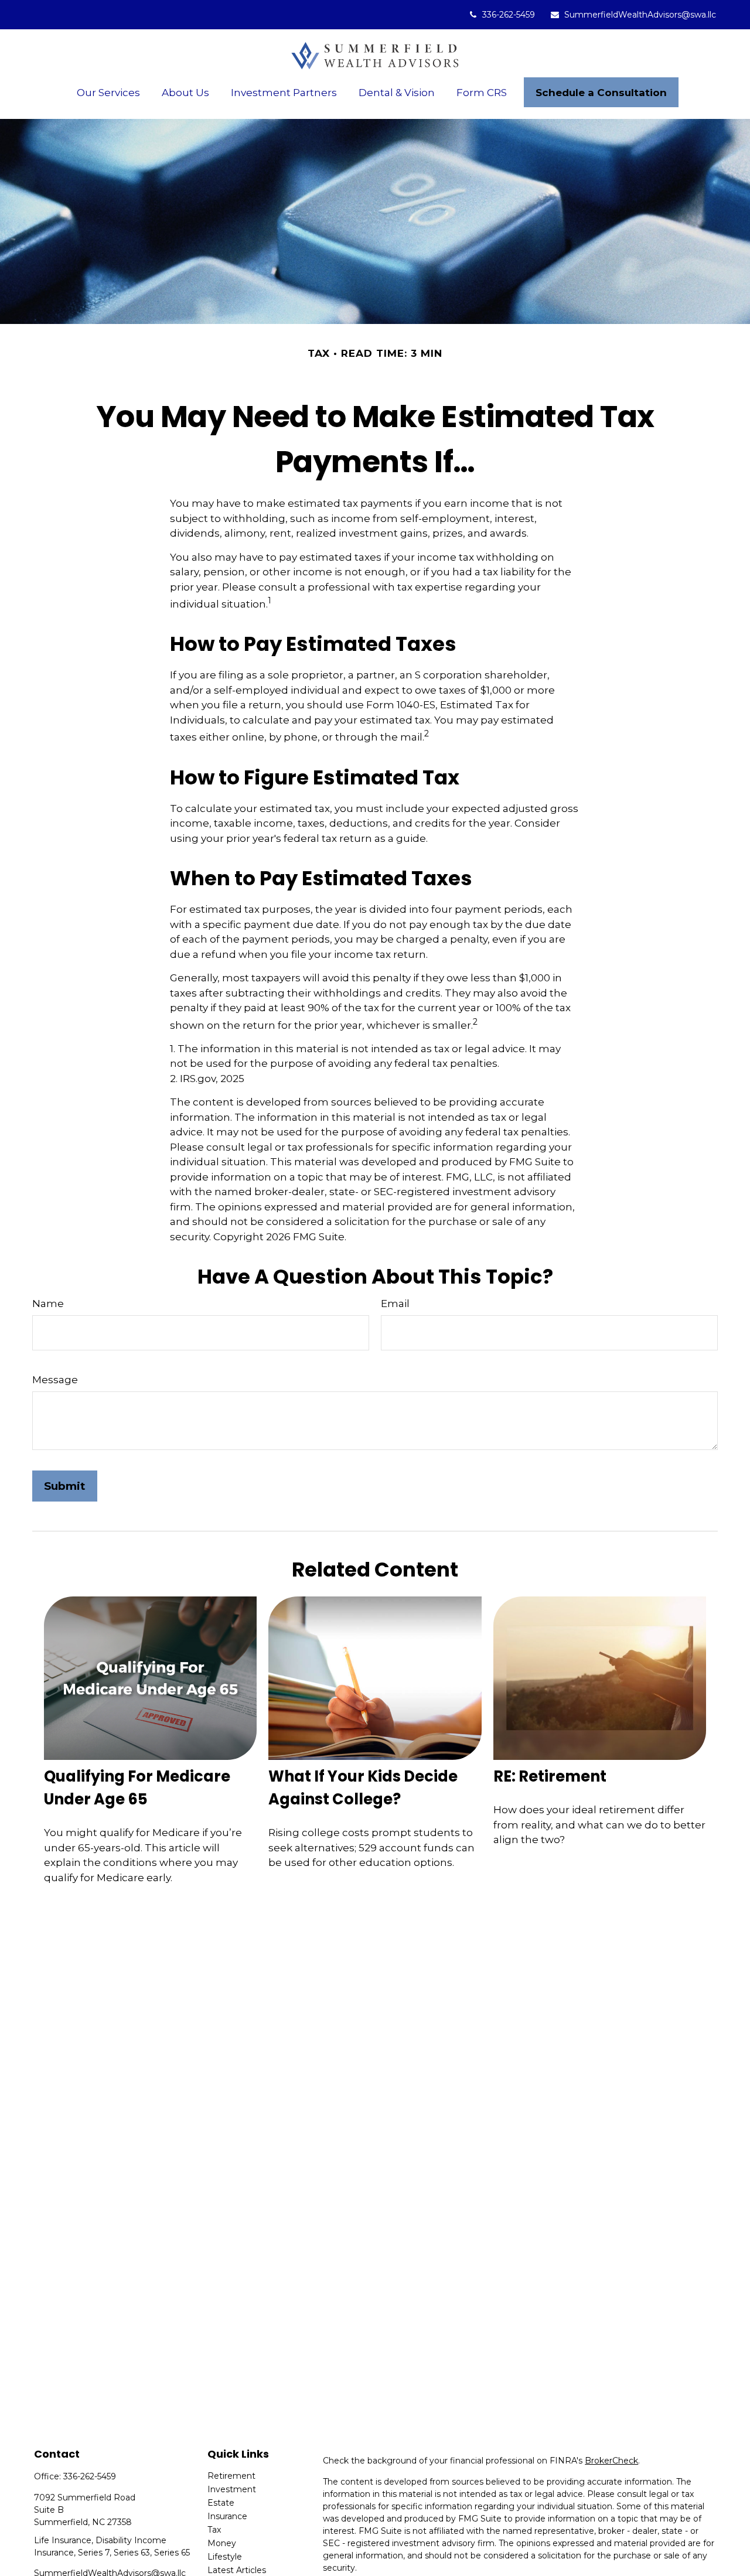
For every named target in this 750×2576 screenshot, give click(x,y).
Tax (214, 2530)
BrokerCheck (611, 2461)
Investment (232, 2489)
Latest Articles (237, 2570)
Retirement (231, 2476)
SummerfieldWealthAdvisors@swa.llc (640, 15)
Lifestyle (225, 2557)
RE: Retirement (550, 1776)
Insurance (227, 2516)
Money (222, 2543)
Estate (221, 2503)
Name (48, 1304)
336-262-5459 (509, 15)
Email (395, 1304)
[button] (109, 92)
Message (55, 1380)
